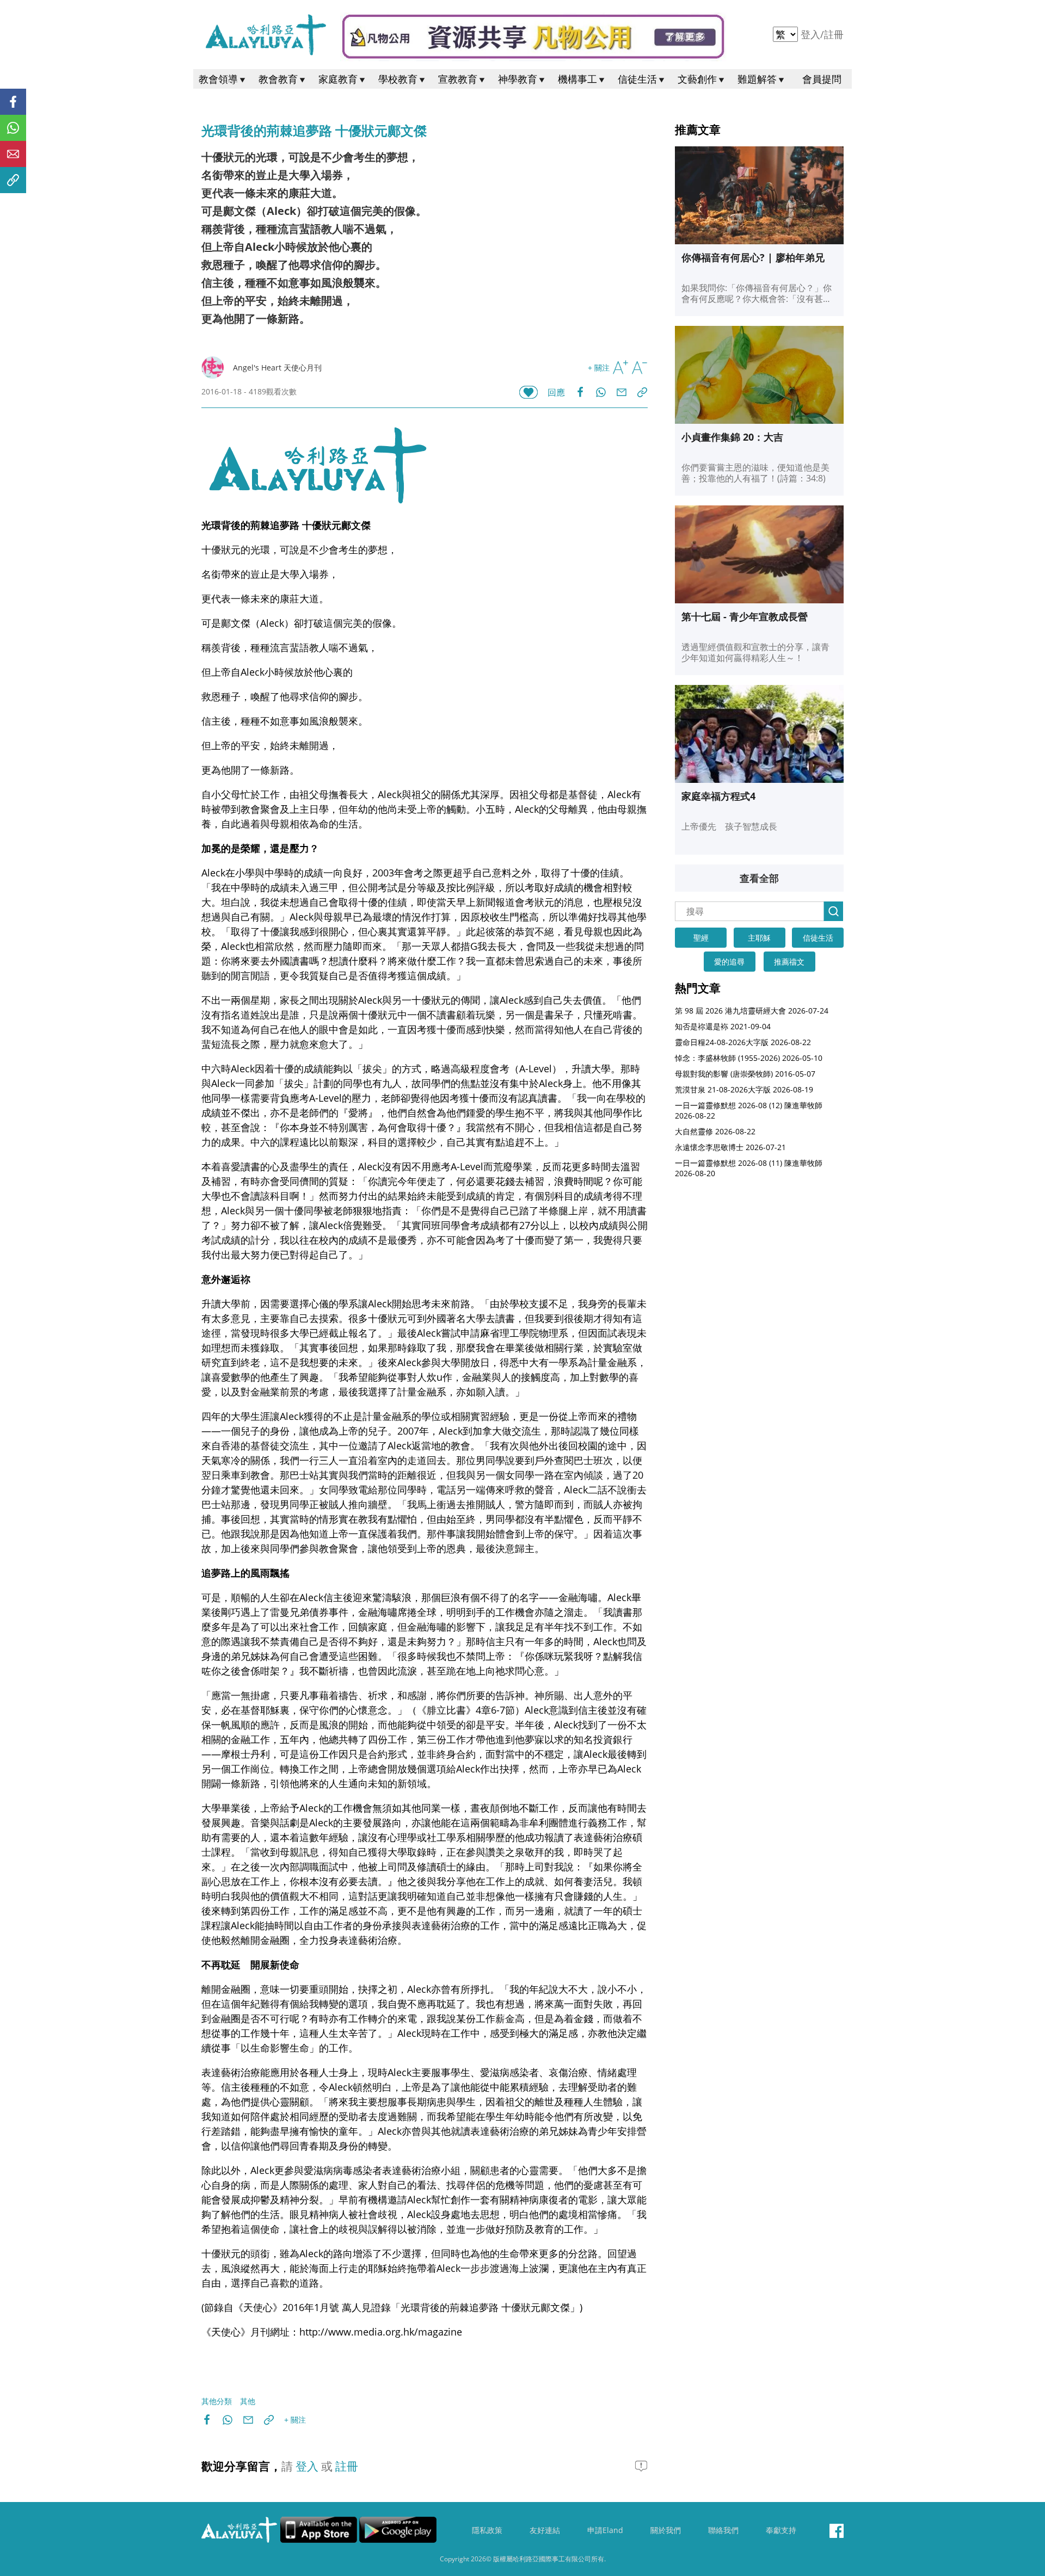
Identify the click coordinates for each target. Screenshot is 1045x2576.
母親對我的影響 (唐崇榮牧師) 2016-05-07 (745, 1074)
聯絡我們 (723, 2530)
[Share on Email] (626, 392)
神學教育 (518, 79)
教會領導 (218, 79)
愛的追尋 (729, 962)
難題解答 (757, 79)
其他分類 (217, 2401)
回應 (556, 392)
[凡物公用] (533, 37)
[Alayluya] (265, 35)
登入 (812, 34)
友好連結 (545, 2530)
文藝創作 (697, 79)
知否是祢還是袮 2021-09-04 (723, 1026)
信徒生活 (637, 79)
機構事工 (577, 79)
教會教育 (278, 79)
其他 (248, 2401)
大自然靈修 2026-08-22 (715, 1131)
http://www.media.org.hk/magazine (381, 2332)
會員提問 (822, 79)
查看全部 (759, 878)
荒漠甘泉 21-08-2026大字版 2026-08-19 (744, 1089)
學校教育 (398, 79)
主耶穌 (759, 938)
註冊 (834, 34)
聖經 (701, 938)
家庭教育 (338, 79)
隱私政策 (487, 2530)
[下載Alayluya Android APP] (398, 2530)
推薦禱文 (789, 962)
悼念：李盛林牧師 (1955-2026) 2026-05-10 (749, 1058)
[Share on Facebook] (585, 392)
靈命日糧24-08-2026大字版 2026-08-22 (743, 1042)
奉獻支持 (781, 2530)
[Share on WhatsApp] (606, 392)
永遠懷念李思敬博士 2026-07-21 (730, 1147)
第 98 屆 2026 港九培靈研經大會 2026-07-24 (752, 1011)
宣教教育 (458, 79)
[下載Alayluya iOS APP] (319, 2530)
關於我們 (666, 2530)
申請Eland (605, 2530)
